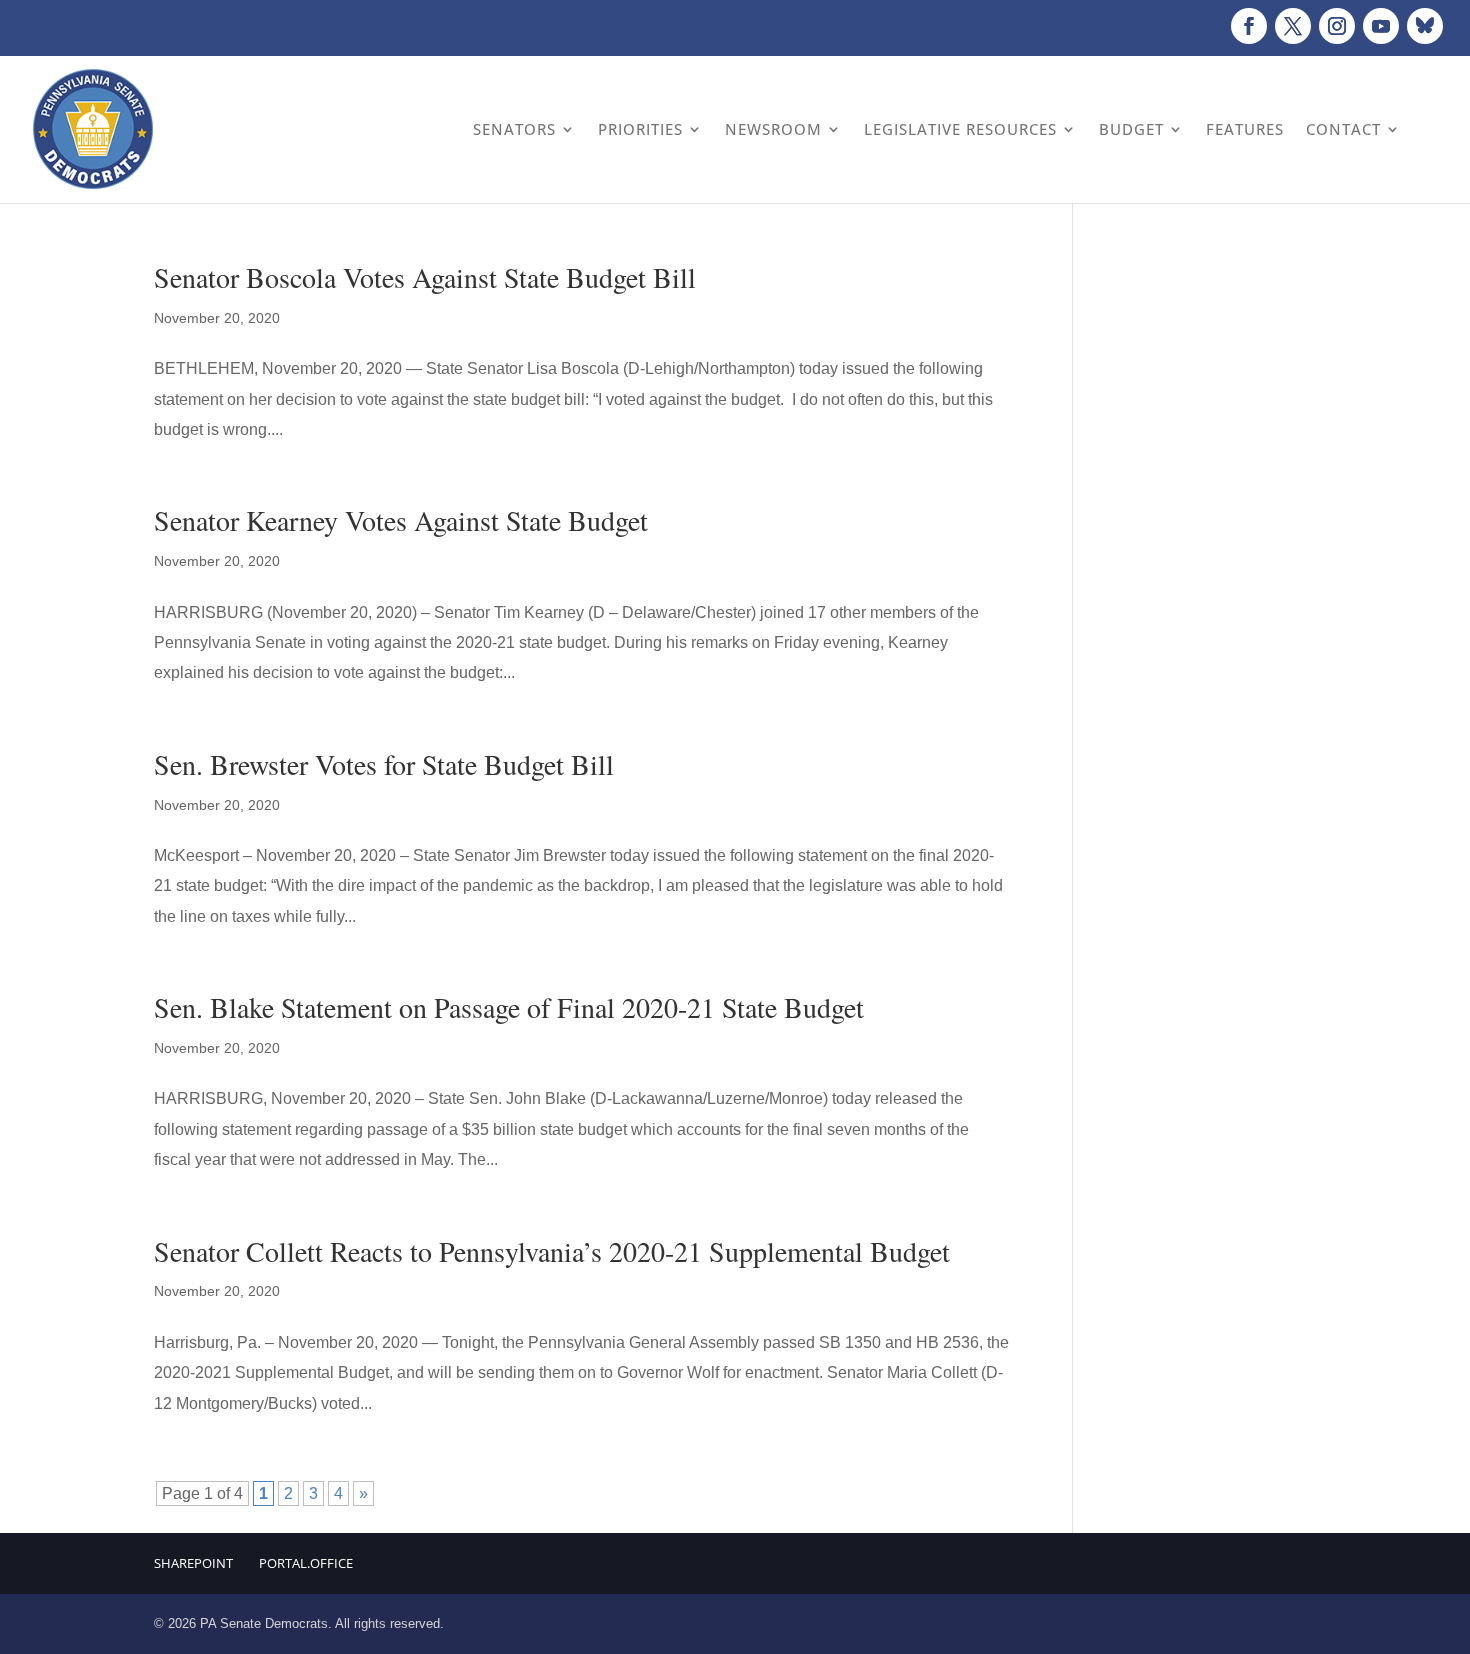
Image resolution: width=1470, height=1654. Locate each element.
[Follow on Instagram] (1337, 26)
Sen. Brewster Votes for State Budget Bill (384, 764)
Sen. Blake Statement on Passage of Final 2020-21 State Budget (509, 1007)
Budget (1131, 129)
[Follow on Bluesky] (1425, 26)
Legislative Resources (960, 129)
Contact (1343, 129)
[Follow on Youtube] (1381, 26)
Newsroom (773, 129)
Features (1245, 129)
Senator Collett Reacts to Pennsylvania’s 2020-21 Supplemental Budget (552, 1251)
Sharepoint (193, 1563)
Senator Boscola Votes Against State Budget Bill (425, 277)
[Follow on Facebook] (1249, 26)
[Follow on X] (1293, 26)
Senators (514, 129)
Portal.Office (306, 1563)
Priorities (640, 129)
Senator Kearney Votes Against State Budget (401, 520)
